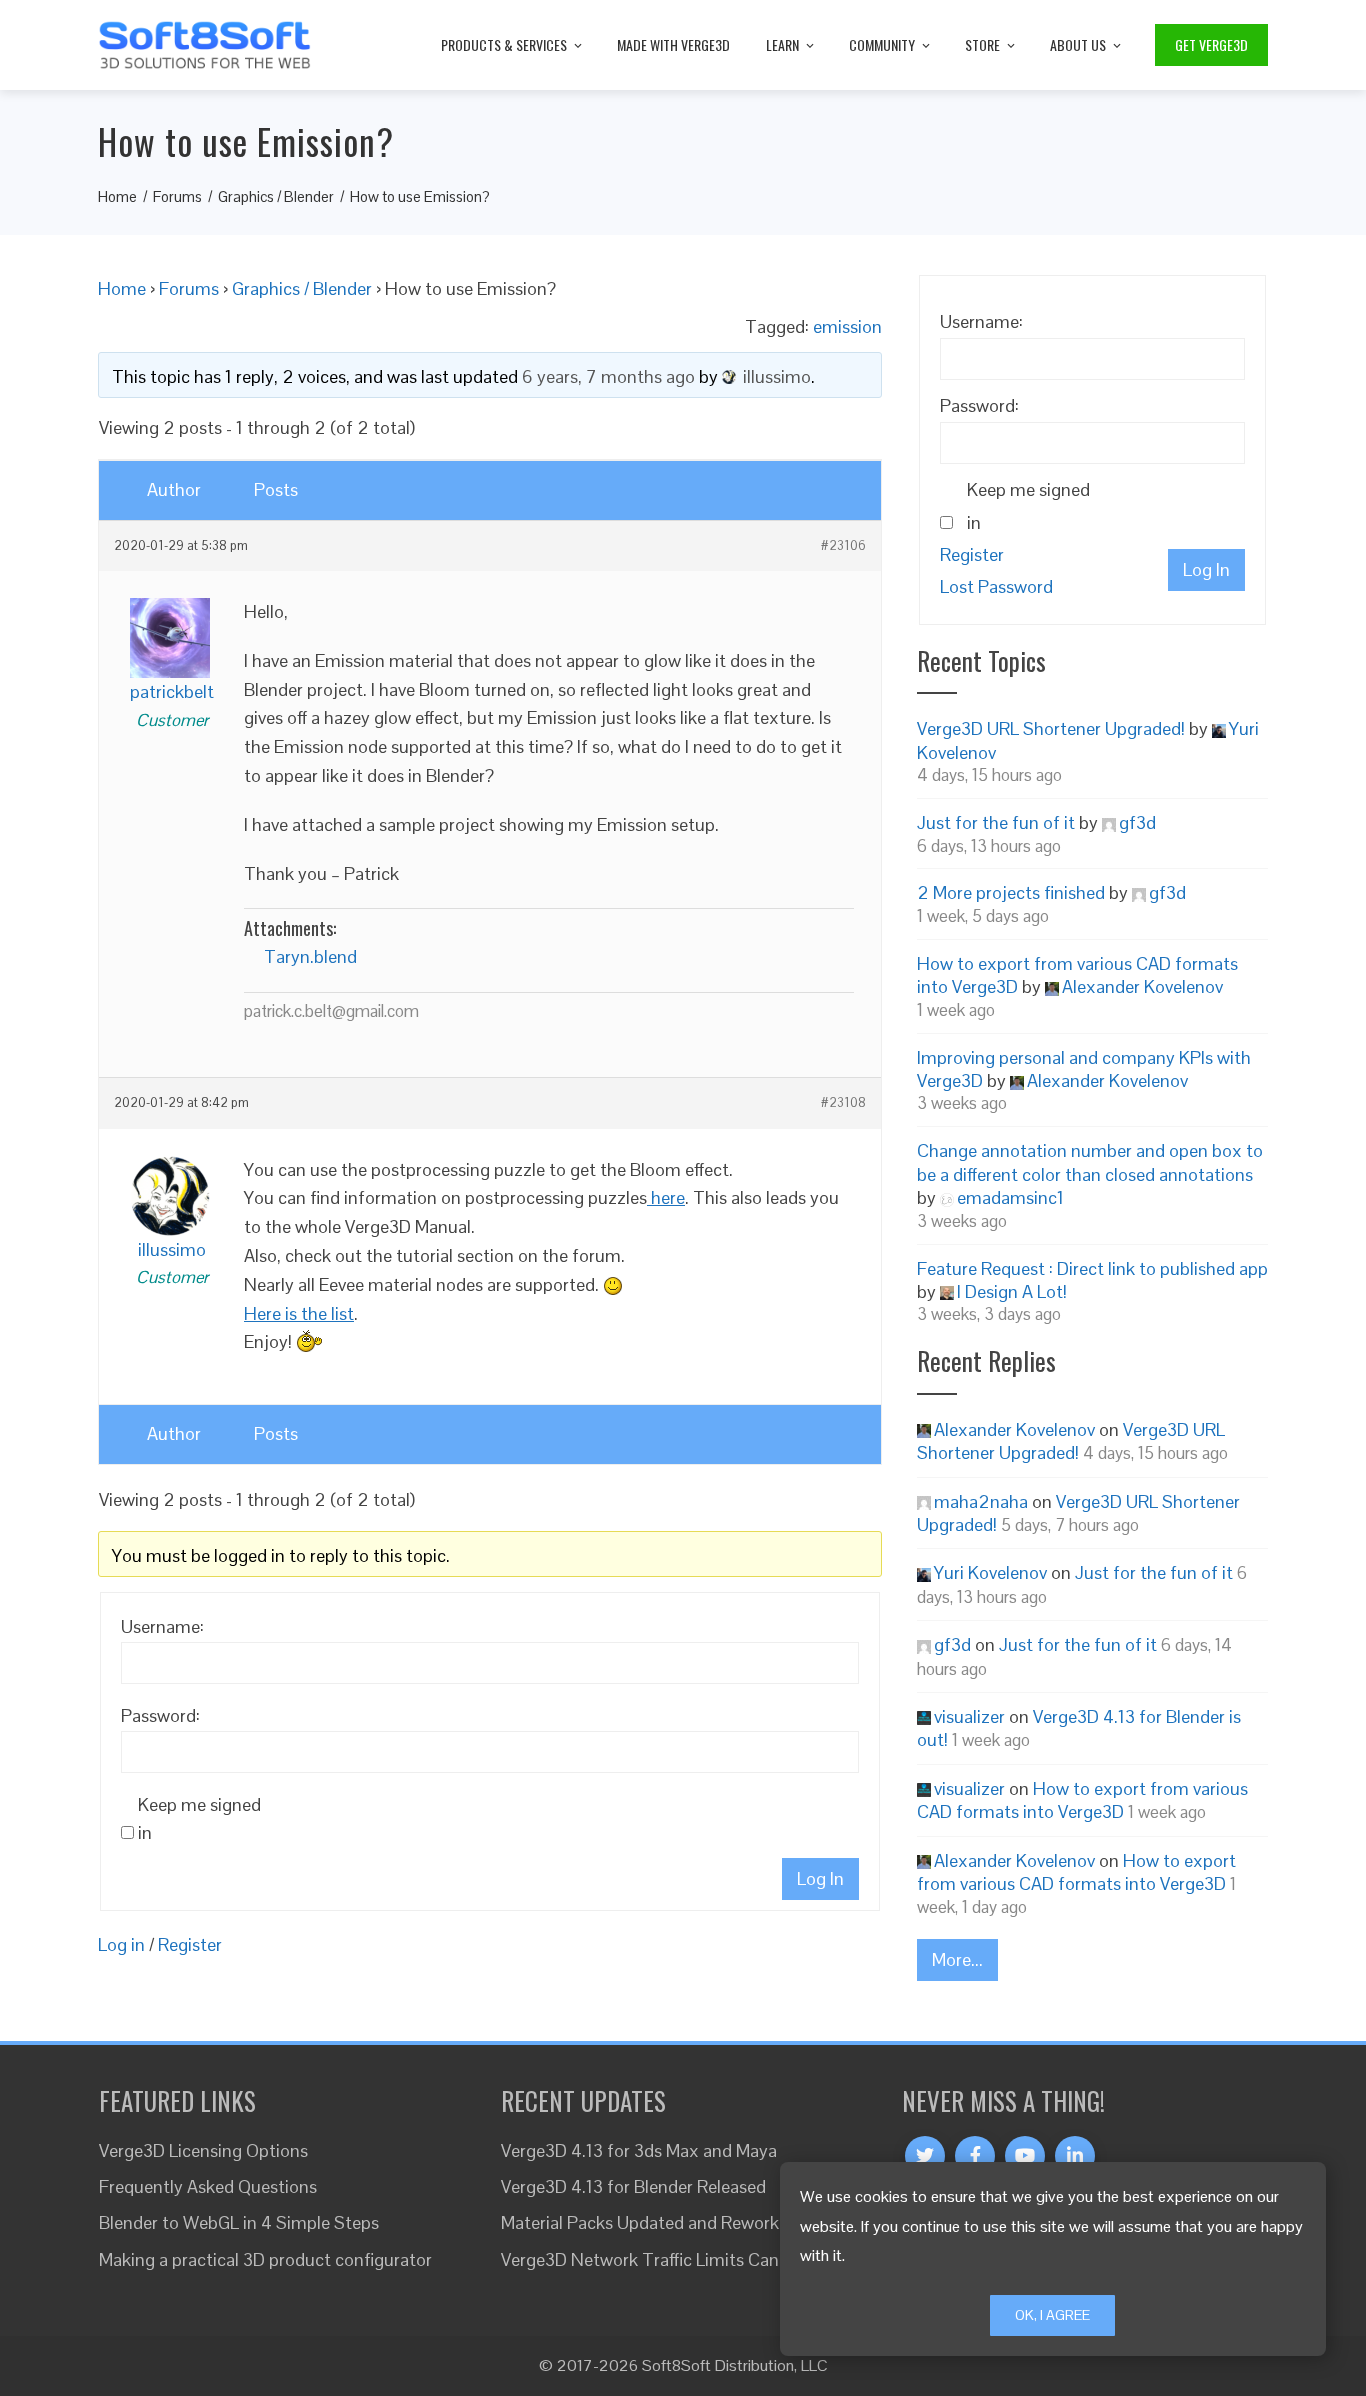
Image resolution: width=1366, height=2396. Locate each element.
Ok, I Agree (1052, 2315)
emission (847, 326)
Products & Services (504, 44)
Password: (160, 1715)
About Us (1078, 44)
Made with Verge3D (673, 44)
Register (190, 1944)
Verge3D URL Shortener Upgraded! (1051, 728)
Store (982, 44)
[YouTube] (1025, 2156)
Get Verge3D (1211, 44)
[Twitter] (925, 2156)
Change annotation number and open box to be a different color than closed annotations (1090, 1162)
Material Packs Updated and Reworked (649, 2222)
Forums (189, 288)
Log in (121, 1944)
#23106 (843, 546)
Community (882, 44)
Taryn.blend (310, 956)
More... (957, 1959)
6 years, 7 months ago (608, 376)
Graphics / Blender (302, 288)
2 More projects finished (1011, 892)
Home (122, 288)
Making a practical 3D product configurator (265, 2259)
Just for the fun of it (996, 822)
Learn (782, 44)
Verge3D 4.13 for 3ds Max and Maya (639, 2150)
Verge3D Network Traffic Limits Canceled (660, 2259)
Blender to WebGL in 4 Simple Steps (239, 2222)
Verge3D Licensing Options (203, 2150)
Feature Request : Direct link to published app (1092, 1268)
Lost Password (996, 586)
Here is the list (299, 1313)
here (666, 1197)
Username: (162, 1626)
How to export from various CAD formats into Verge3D (1082, 1800)
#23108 (843, 1103)
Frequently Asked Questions (208, 2186)
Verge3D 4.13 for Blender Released (633, 2186)
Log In (820, 1878)
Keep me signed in (199, 1819)
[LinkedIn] (1075, 2156)
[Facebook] (975, 2156)
